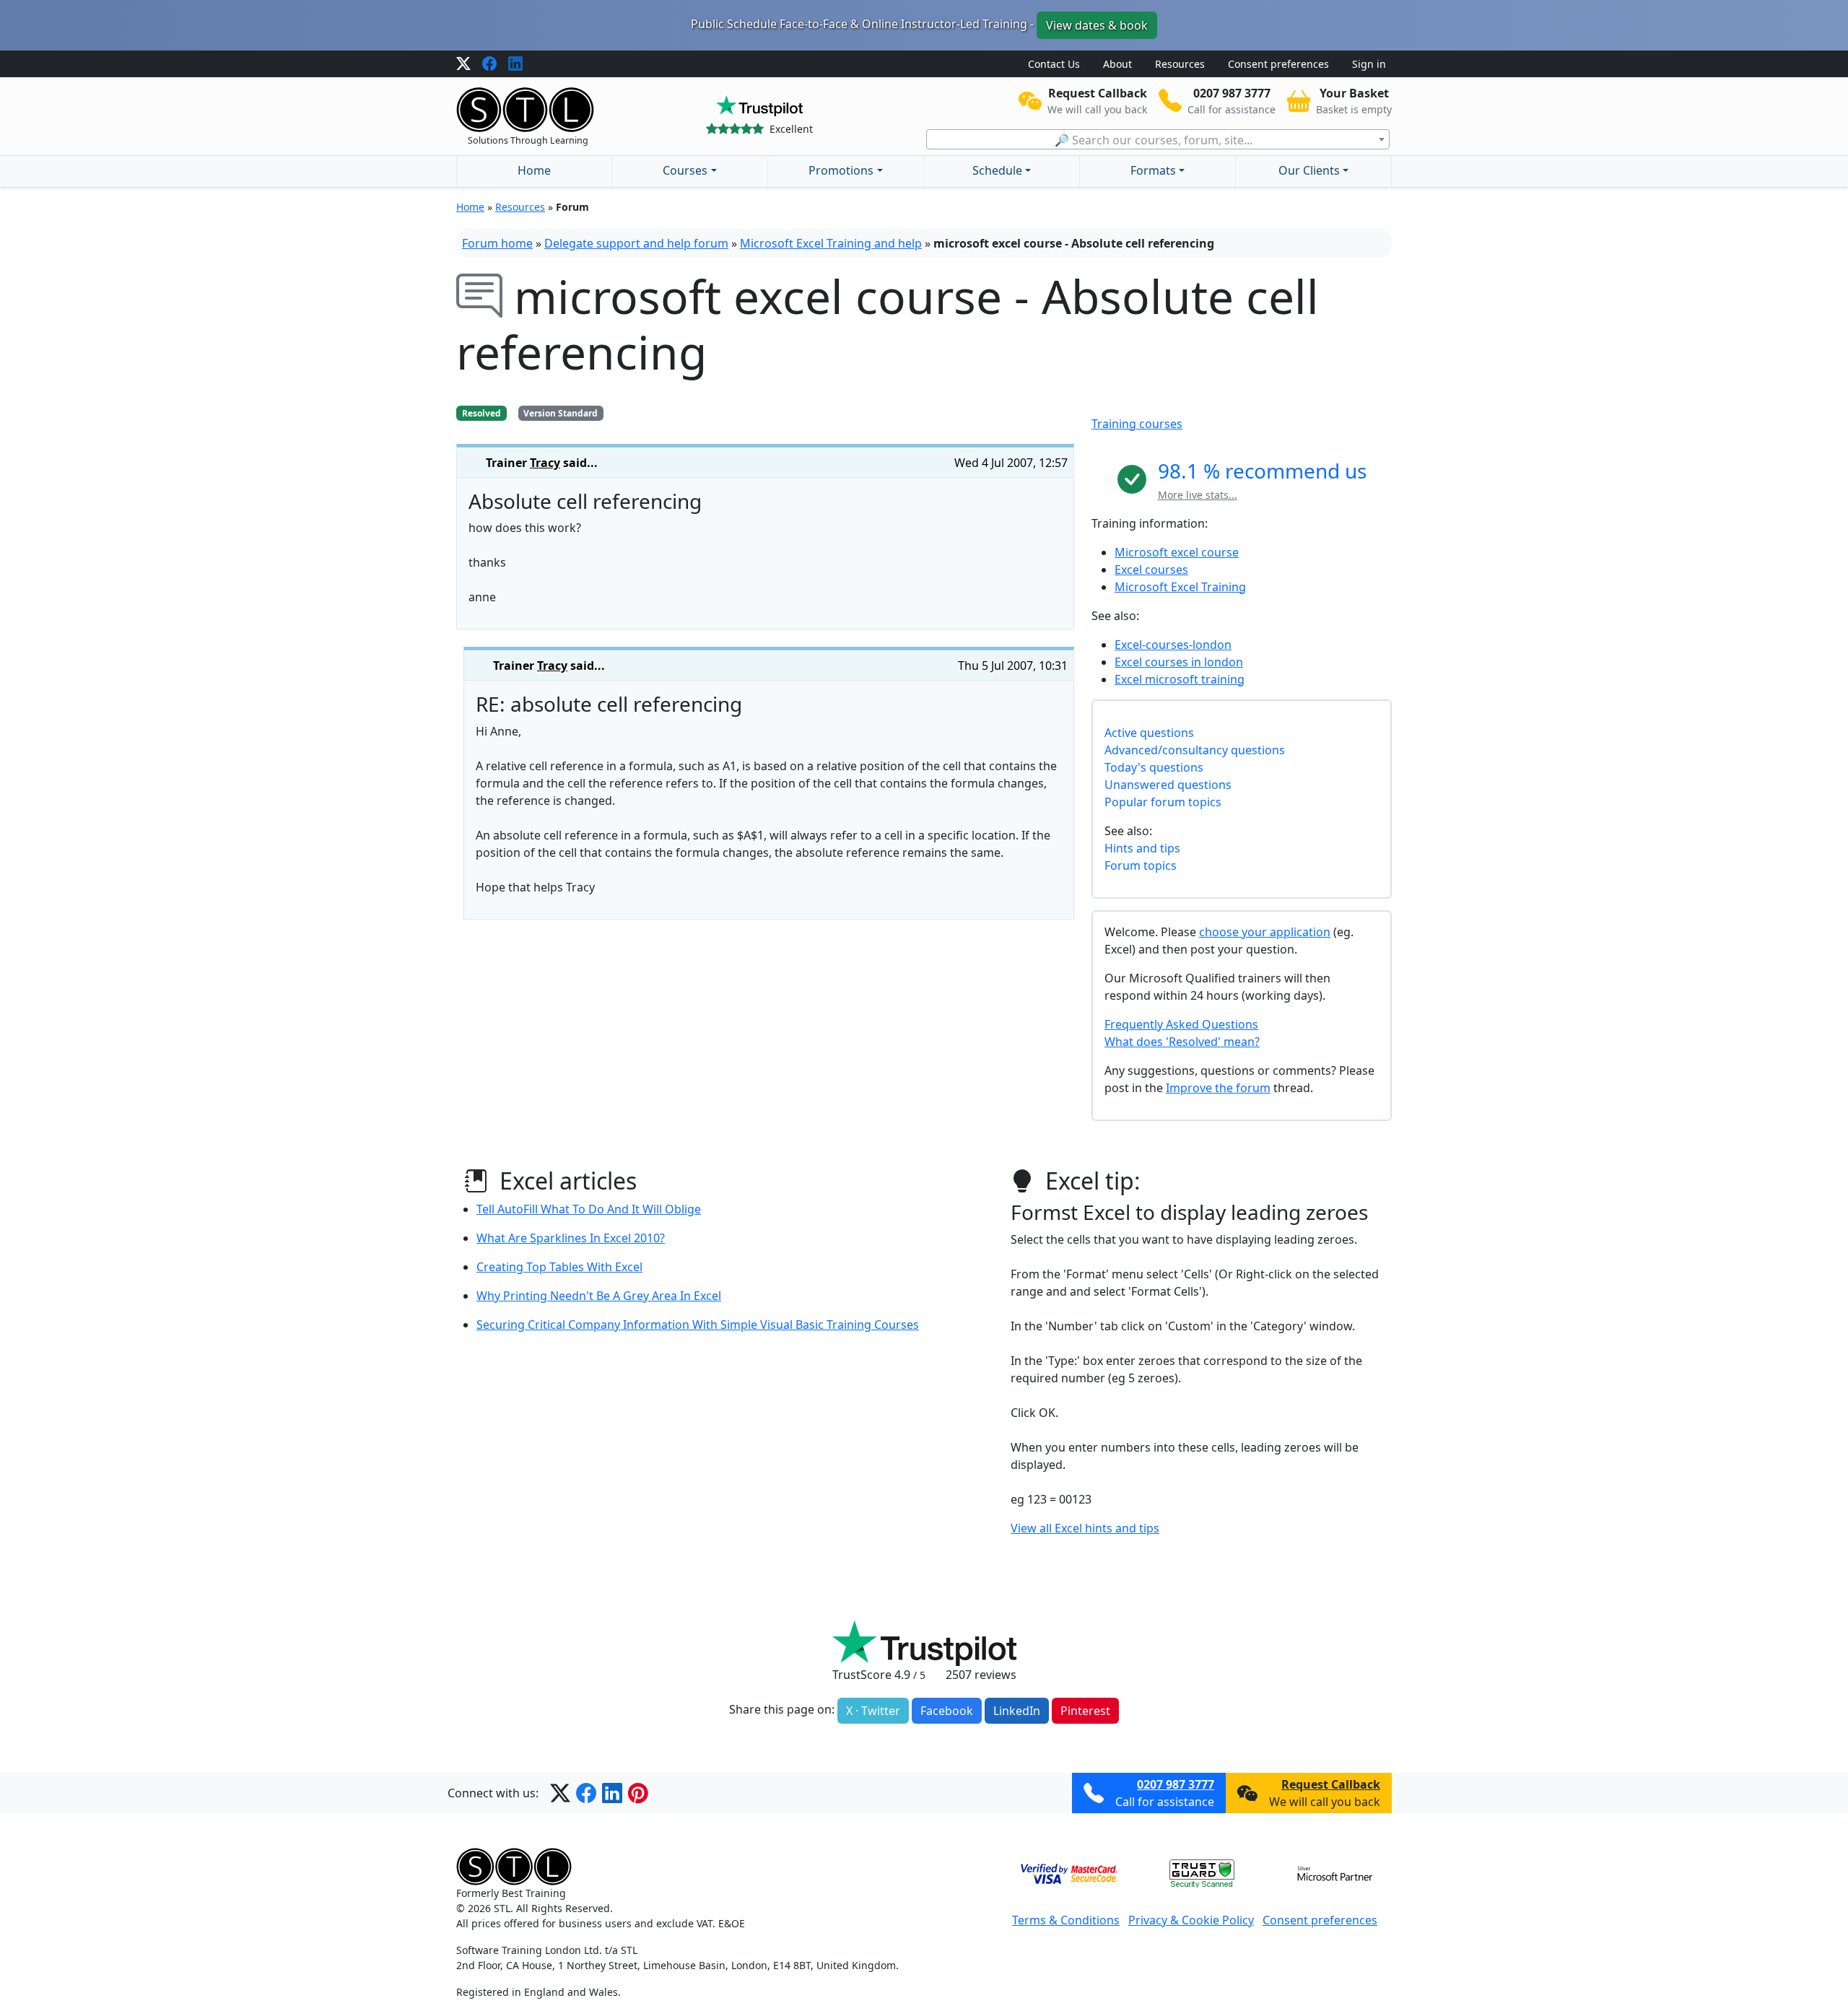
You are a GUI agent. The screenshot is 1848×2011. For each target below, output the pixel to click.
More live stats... (1198, 495)
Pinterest (1085, 1711)
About (1117, 64)
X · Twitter (873, 1711)
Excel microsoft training (1180, 679)
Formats (1153, 170)
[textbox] (1158, 140)
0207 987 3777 (1176, 1784)
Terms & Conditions (1066, 1920)
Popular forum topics (1163, 802)
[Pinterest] (638, 1793)
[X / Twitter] (463, 64)
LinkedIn (1017, 1711)
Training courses (1137, 424)
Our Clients (1309, 170)
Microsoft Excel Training (1180, 587)
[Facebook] (489, 64)
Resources (1180, 64)
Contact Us (1054, 64)
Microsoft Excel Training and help (831, 243)
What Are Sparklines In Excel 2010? (571, 1238)
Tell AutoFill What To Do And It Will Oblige (589, 1209)
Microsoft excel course (1177, 552)
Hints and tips (1142, 848)
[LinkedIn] (515, 64)
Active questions (1149, 733)
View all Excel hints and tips (1085, 1528)
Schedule (997, 170)
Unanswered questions (1168, 785)
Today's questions (1154, 767)
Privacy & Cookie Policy (1191, 1920)
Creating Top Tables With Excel (559, 1267)
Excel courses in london (1179, 662)
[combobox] (1158, 139)
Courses (685, 170)
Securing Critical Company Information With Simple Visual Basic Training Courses (698, 1325)
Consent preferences (1278, 64)
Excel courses (1151, 570)
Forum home (497, 243)
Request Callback (1331, 1784)
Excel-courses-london (1173, 645)
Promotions (841, 170)
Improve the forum (1218, 1088)
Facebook (947, 1711)
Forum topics (1141, 865)
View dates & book (1097, 25)
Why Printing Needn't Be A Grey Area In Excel (599, 1296)
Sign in (1369, 64)
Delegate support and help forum (636, 243)
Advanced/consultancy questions (1195, 750)
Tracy (545, 463)
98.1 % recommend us (1262, 471)
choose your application (1265, 932)
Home (534, 170)
